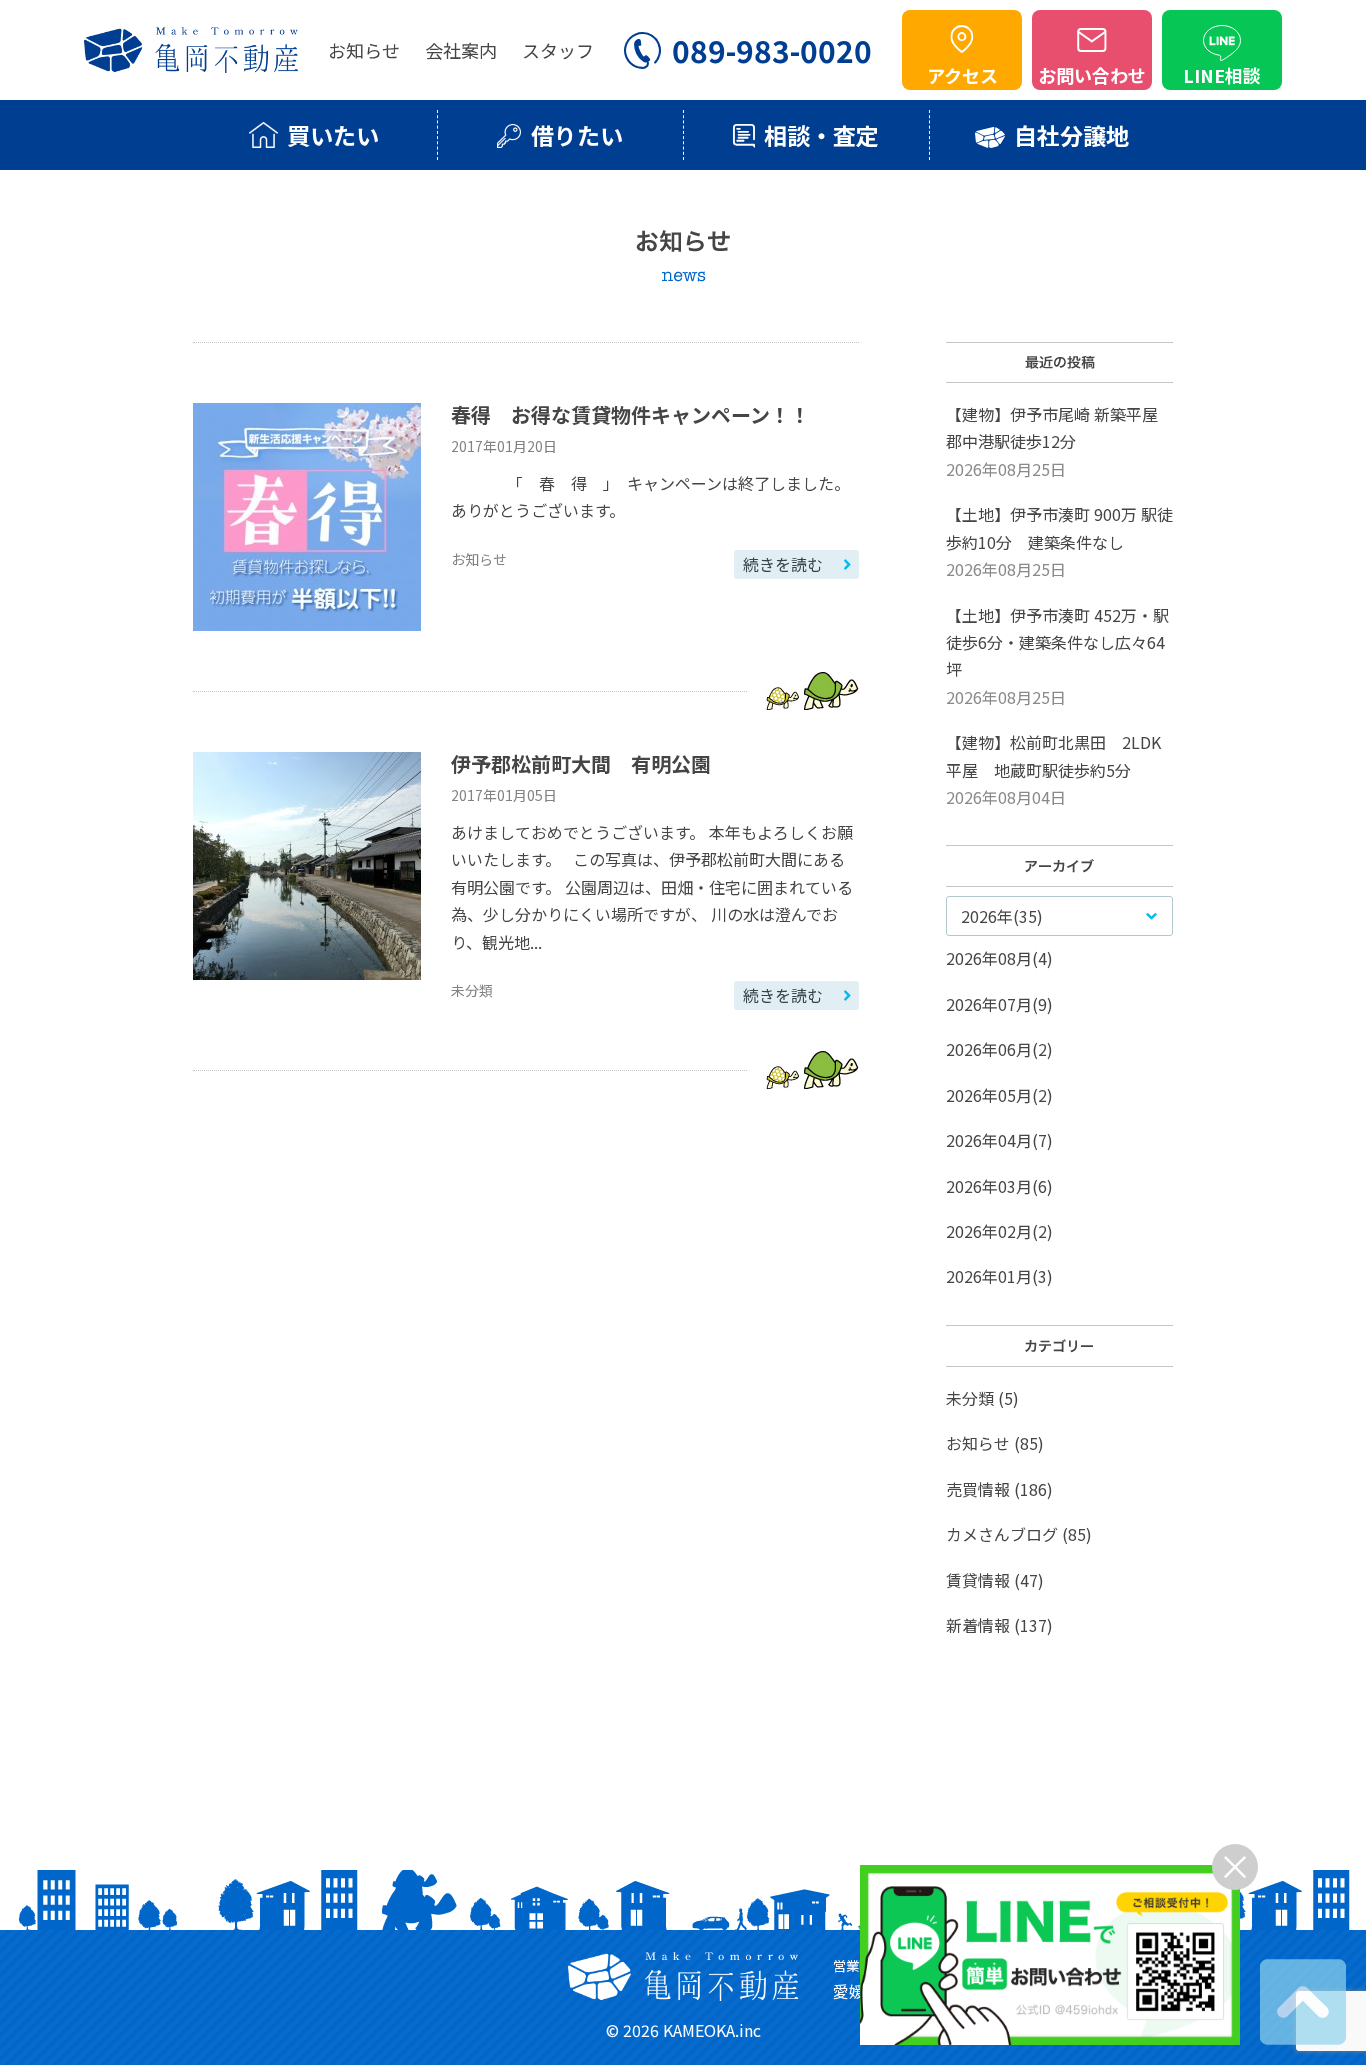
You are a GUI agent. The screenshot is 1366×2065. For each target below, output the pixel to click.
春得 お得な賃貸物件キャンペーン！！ (630, 414)
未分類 (970, 1398)
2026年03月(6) (999, 1186)
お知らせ (364, 50)
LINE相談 (1222, 75)
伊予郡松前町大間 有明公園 (581, 763)
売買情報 (978, 1489)
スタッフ (558, 50)
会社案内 (461, 50)
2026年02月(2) (999, 1231)
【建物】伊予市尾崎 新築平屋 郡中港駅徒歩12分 (1052, 441)
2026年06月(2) (999, 1049)
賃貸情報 (978, 1580)
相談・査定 (821, 135)
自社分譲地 (1071, 135)
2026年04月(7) (999, 1140)
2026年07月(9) (999, 1004)
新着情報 (978, 1625)
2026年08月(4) (999, 958)
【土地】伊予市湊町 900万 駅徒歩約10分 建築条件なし (1059, 541)
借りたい (577, 135)
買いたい (333, 135)
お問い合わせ (1092, 75)
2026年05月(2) (999, 1095)
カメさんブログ (1002, 1534)
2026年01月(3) (999, 1276)
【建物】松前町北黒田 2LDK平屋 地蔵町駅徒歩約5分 (1053, 769)
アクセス (962, 75)
